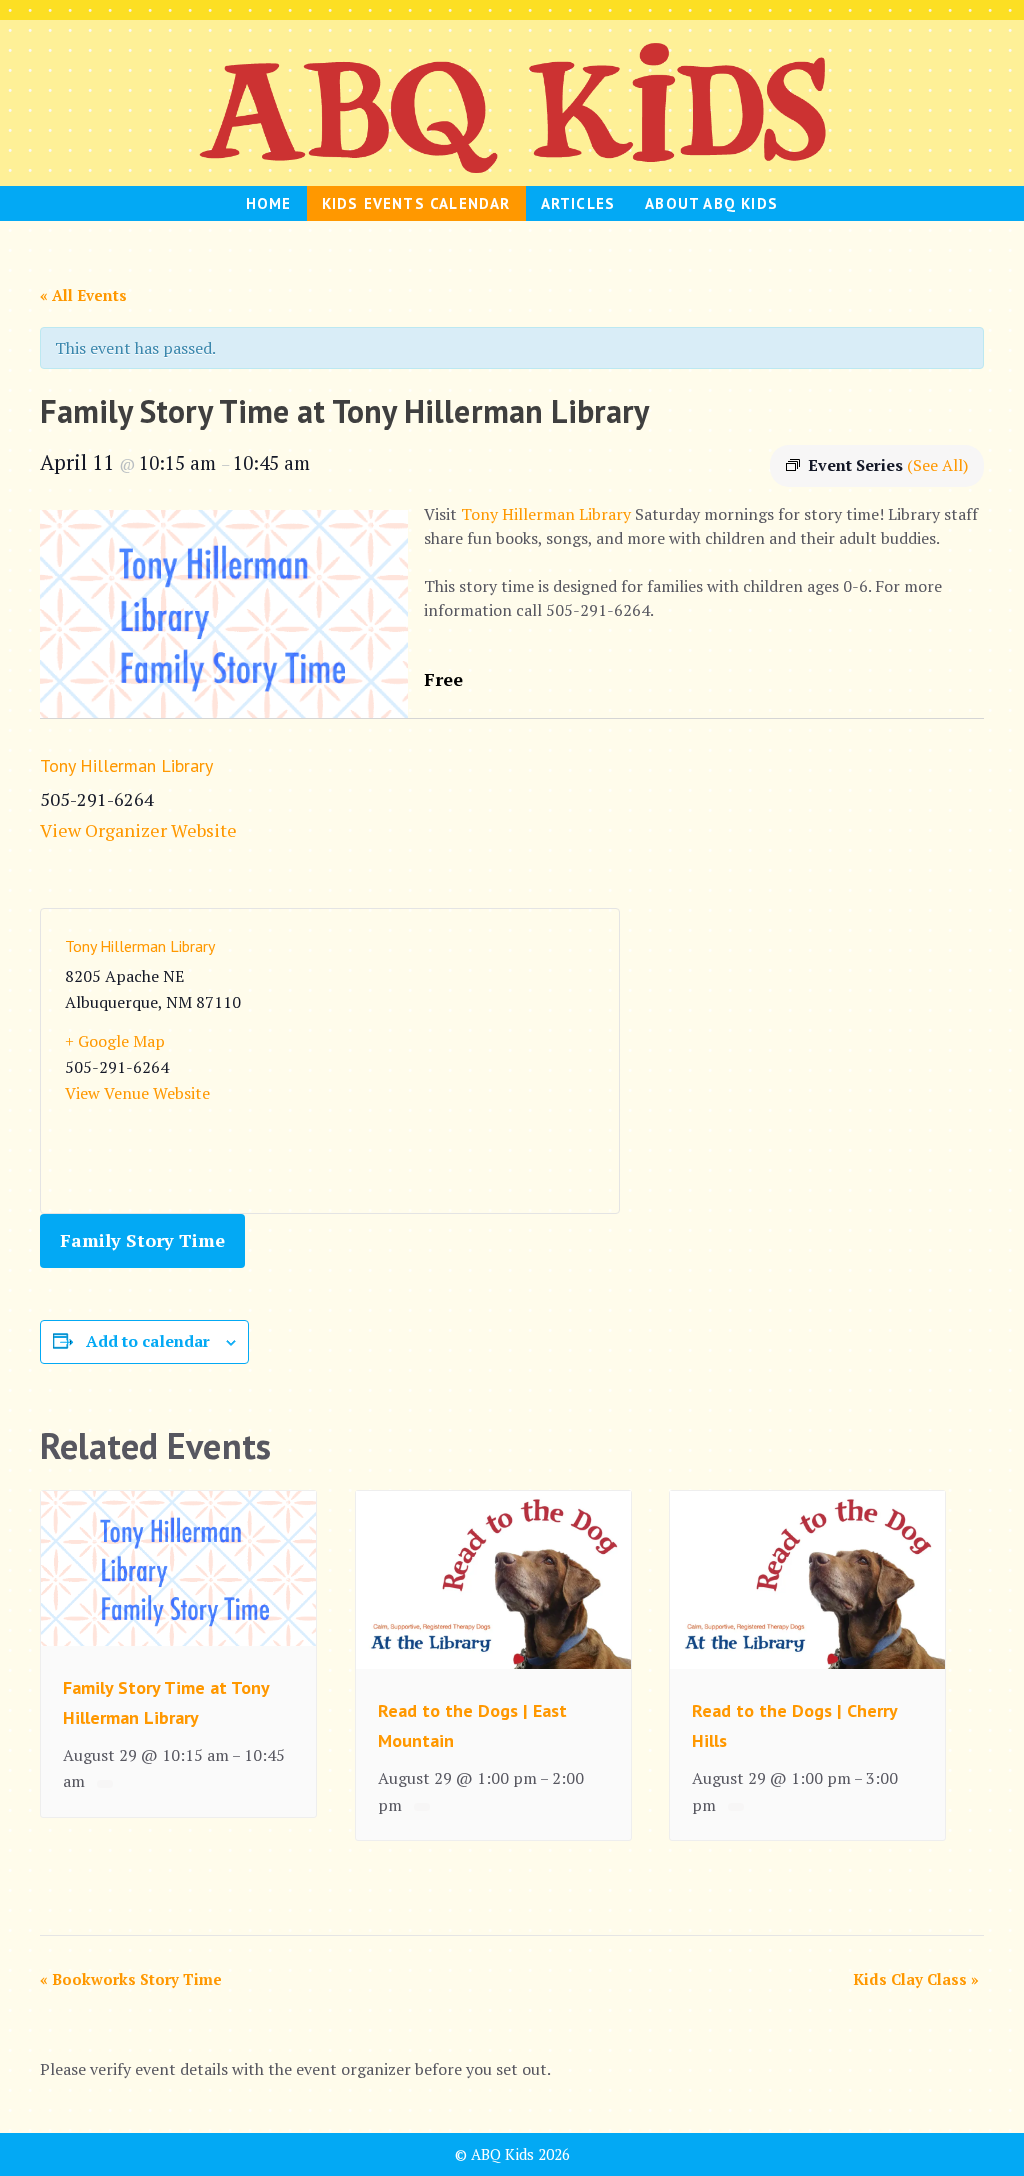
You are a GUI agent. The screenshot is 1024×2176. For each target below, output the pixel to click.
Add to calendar (148, 1341)
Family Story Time (142, 1240)
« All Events (83, 295)
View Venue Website (137, 1093)
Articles (578, 203)
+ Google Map (115, 1041)
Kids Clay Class (916, 1979)
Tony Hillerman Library (546, 514)
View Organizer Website (138, 830)
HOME (269, 203)
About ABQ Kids (711, 203)
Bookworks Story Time (131, 1979)
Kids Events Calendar (416, 203)
